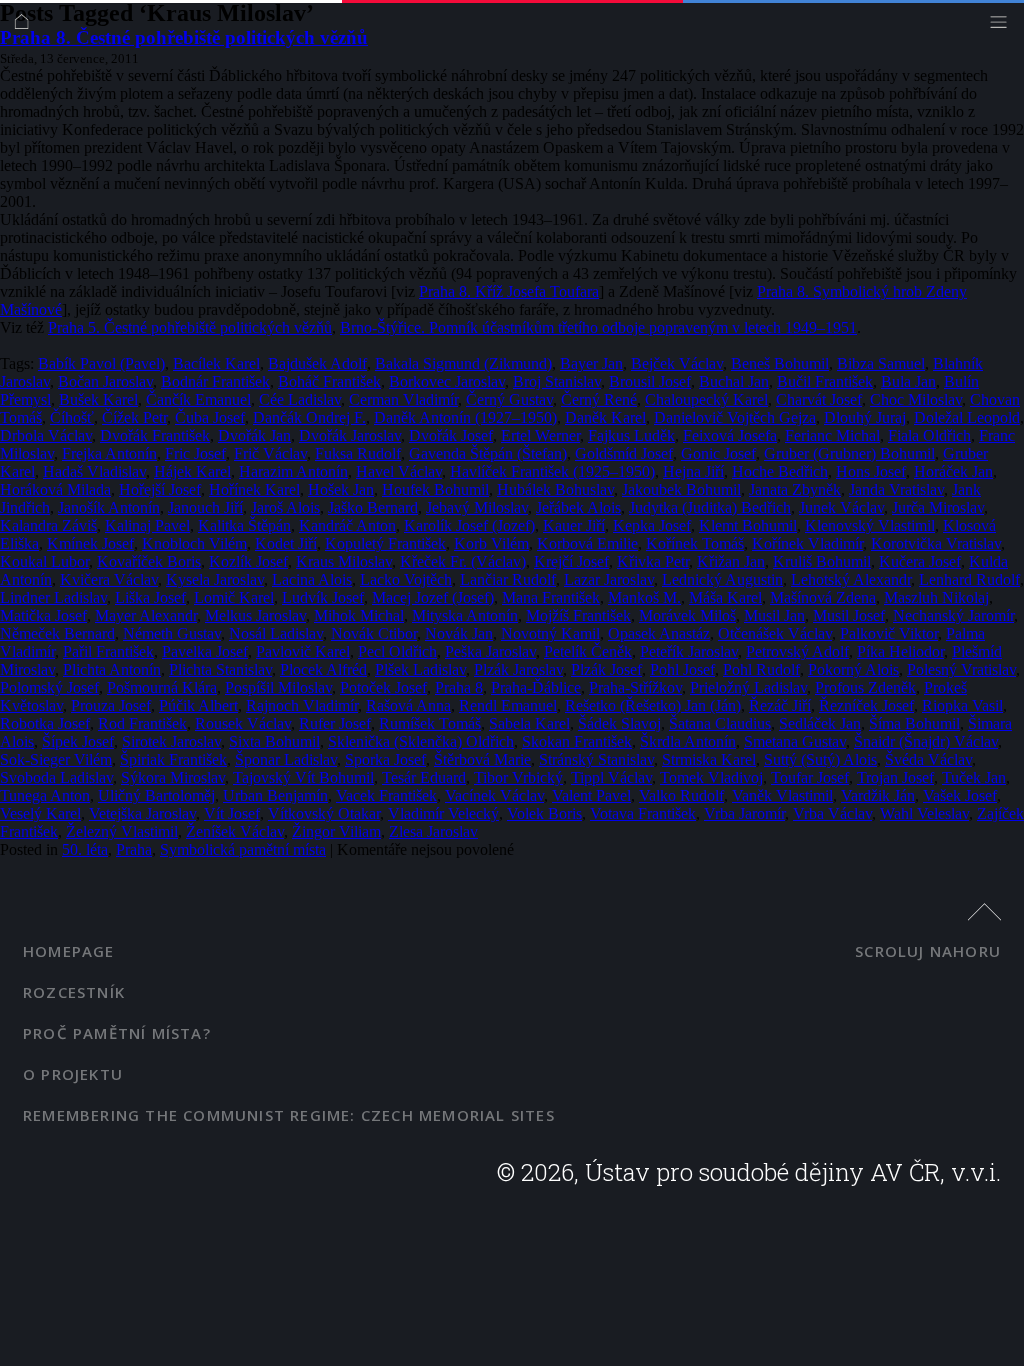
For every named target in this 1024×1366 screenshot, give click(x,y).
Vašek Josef (960, 795)
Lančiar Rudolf (508, 579)
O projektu (73, 1074)
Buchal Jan (734, 381)
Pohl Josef (682, 669)
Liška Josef (150, 597)
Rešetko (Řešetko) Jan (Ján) (653, 705)
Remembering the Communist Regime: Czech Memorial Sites (289, 1115)
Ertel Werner (540, 435)
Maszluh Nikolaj (936, 597)
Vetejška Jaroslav (142, 813)
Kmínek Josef (90, 543)
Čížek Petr (134, 417)
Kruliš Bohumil (822, 561)
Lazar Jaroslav (609, 579)
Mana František (551, 597)
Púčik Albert (198, 705)
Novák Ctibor (374, 633)
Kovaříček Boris (149, 561)
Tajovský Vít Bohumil (303, 777)
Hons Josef (871, 471)
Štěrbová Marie (482, 759)
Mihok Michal (359, 615)
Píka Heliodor (900, 651)
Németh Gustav (172, 633)
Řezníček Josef (866, 705)
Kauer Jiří (574, 525)
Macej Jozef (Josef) (433, 597)
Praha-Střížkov (635, 687)
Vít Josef (232, 813)
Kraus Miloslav (344, 561)
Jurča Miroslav (938, 507)
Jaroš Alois (285, 507)
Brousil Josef (650, 381)
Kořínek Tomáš (695, 543)
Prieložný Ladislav (748, 687)
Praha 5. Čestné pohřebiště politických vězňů (190, 327)
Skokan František (577, 741)
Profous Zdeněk (865, 687)
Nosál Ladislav (276, 633)
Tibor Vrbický (518, 777)
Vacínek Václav (494, 795)
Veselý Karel (40, 813)
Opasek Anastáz (659, 633)
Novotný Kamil (550, 633)
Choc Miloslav (916, 399)
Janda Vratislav (896, 489)
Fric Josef (195, 453)
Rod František (142, 723)
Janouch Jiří (205, 507)
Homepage (69, 951)
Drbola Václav (46, 435)
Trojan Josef (895, 777)
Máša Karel (725, 597)
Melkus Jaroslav (255, 615)
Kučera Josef (920, 561)
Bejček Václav (677, 363)
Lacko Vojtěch (406, 579)
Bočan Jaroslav (105, 381)
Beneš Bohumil (780, 363)
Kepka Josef (652, 525)
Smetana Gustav (795, 741)
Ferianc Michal (832, 435)
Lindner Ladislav (53, 597)
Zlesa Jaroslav (433, 831)
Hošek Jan (341, 489)
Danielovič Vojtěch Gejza (735, 417)
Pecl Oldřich (397, 651)
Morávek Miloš (687, 615)
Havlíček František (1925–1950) (552, 471)
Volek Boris (544, 813)
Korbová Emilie (587, 543)
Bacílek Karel (216, 363)
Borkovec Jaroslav (447, 381)
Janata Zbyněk (795, 489)
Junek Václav (841, 507)
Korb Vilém (491, 543)
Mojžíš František (578, 615)
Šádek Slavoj (619, 723)
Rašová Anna (408, 705)
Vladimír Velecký (443, 813)
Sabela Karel (529, 723)
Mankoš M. (644, 597)
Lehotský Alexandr (851, 579)
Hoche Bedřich (780, 471)
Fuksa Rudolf (358, 453)
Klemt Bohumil (748, 525)
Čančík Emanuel (198, 399)
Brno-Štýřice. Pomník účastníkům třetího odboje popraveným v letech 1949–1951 (598, 327)
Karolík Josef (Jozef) (469, 525)
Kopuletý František (385, 543)
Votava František (643, 813)
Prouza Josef (111, 705)
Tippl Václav (611, 777)
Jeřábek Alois (578, 507)
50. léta (85, 849)
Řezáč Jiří (780, 705)
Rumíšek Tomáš (430, 723)
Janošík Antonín (109, 507)
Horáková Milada (55, 489)
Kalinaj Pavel (147, 525)
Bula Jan (908, 381)
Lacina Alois (312, 579)
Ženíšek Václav (235, 831)
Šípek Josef (78, 741)
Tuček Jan (974, 777)
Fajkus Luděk (631, 435)
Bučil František (825, 381)
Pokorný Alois (853, 669)
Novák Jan (459, 633)
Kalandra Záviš (48, 525)
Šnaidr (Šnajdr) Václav (926, 741)
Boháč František (329, 381)
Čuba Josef (210, 417)
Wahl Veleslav (924, 813)
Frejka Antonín (109, 453)
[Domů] (26, 26)
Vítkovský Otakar (324, 813)
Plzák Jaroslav (518, 669)
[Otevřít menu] (1003, 26)
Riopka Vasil (962, 705)
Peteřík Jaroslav (689, 651)
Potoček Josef (383, 687)
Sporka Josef (385, 759)
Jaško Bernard (373, 507)
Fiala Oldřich (929, 435)
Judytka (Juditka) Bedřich (710, 507)
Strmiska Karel (709, 759)
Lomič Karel (234, 597)
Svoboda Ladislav (56, 777)
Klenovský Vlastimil (870, 525)
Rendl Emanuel (508, 705)
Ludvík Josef (323, 597)
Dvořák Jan (254, 435)
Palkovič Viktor (889, 633)
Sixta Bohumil (274, 741)
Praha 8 (459, 687)
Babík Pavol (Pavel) (101, 363)
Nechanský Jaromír (953, 615)
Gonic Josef (718, 453)
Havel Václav (399, 471)
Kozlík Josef (248, 561)
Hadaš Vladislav (94, 471)
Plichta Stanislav (220, 669)
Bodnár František (215, 381)
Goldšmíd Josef (624, 453)
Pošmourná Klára (162, 687)
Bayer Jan (591, 363)
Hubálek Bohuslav (555, 489)
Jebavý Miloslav (477, 507)
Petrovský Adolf (797, 651)
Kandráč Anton (347, 525)
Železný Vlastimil (122, 831)
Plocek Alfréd (323, 669)
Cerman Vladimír (403, 399)
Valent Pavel (591, 795)
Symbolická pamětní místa (243, 849)
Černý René (599, 399)
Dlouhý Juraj (865, 417)
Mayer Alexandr (146, 615)
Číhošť (72, 417)
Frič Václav (270, 453)
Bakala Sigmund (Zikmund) (463, 363)
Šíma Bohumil (914, 723)
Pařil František (108, 651)
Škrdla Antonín (688, 741)
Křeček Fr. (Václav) (463, 561)
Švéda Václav (928, 759)
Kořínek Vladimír (807, 543)
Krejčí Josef (571, 561)
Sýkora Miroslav (173, 777)
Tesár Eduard (424, 777)
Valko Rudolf (681, 795)
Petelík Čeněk (588, 651)
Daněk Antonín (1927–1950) (465, 417)
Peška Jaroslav (490, 651)
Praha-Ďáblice (536, 687)
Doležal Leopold (967, 417)
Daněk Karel (605, 417)
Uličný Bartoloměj (156, 795)
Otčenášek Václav (775, 633)
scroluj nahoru (928, 951)
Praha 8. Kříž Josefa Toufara (509, 291)
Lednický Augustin (722, 579)
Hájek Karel (192, 471)
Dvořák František (155, 435)
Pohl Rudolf (761, 669)
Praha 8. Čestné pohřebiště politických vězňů (184, 37)
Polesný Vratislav (961, 669)
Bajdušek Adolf (317, 363)
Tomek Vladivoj (711, 777)
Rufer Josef (335, 723)
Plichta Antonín (112, 669)
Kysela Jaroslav (215, 579)
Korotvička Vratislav (936, 543)
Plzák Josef (606, 669)
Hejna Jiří (693, 471)
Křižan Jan (731, 561)
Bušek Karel (98, 399)
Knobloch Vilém (194, 543)
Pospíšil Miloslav (278, 687)
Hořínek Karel (254, 489)
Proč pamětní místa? (117, 1033)
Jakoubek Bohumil (681, 489)
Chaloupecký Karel (706, 399)
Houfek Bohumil (435, 489)
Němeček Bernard (57, 633)
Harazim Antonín (293, 471)
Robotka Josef (45, 723)
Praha (134, 849)
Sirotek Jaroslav (171, 741)
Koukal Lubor (44, 561)
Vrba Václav (832, 813)
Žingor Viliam (336, 831)
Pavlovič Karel (303, 651)
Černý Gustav (509, 399)
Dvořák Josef (451, 435)
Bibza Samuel (881, 363)
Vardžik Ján (878, 795)
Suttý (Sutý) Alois (820, 759)
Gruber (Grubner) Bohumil (849, 453)
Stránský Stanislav (596, 759)
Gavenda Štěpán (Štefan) (488, 453)
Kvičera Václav (109, 579)
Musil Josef (849, 615)
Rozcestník (74, 992)
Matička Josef (43, 615)
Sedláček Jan (820, 723)
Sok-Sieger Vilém (56, 759)
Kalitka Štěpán (244, 525)
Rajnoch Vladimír (302, 705)
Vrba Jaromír (744, 813)
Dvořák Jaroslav (350, 435)
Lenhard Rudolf (969, 579)
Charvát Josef (819, 399)
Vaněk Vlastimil (782, 795)
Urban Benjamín (275, 795)
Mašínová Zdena (823, 597)
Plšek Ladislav (420, 669)
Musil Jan (774, 615)
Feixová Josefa (730, 435)
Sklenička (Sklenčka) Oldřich (421, 741)
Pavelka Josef (205, 651)
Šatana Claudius (720, 723)
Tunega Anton (45, 795)
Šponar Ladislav (286, 759)
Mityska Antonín (465, 615)
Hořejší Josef (160, 489)
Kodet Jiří (286, 543)
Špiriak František (173, 759)
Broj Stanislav (557, 381)
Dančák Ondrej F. (309, 417)
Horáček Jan (953, 471)
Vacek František (386, 795)
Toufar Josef (810, 777)
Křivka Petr (653, 561)
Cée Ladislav (300, 399)
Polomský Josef (49, 687)
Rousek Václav (243, 723)
